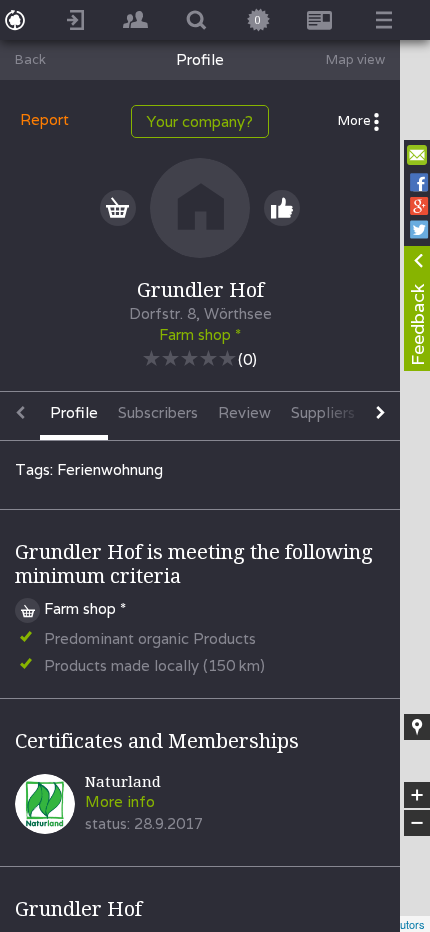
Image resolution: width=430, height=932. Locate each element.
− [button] (418, 823)
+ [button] (417, 796)
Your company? (200, 121)
